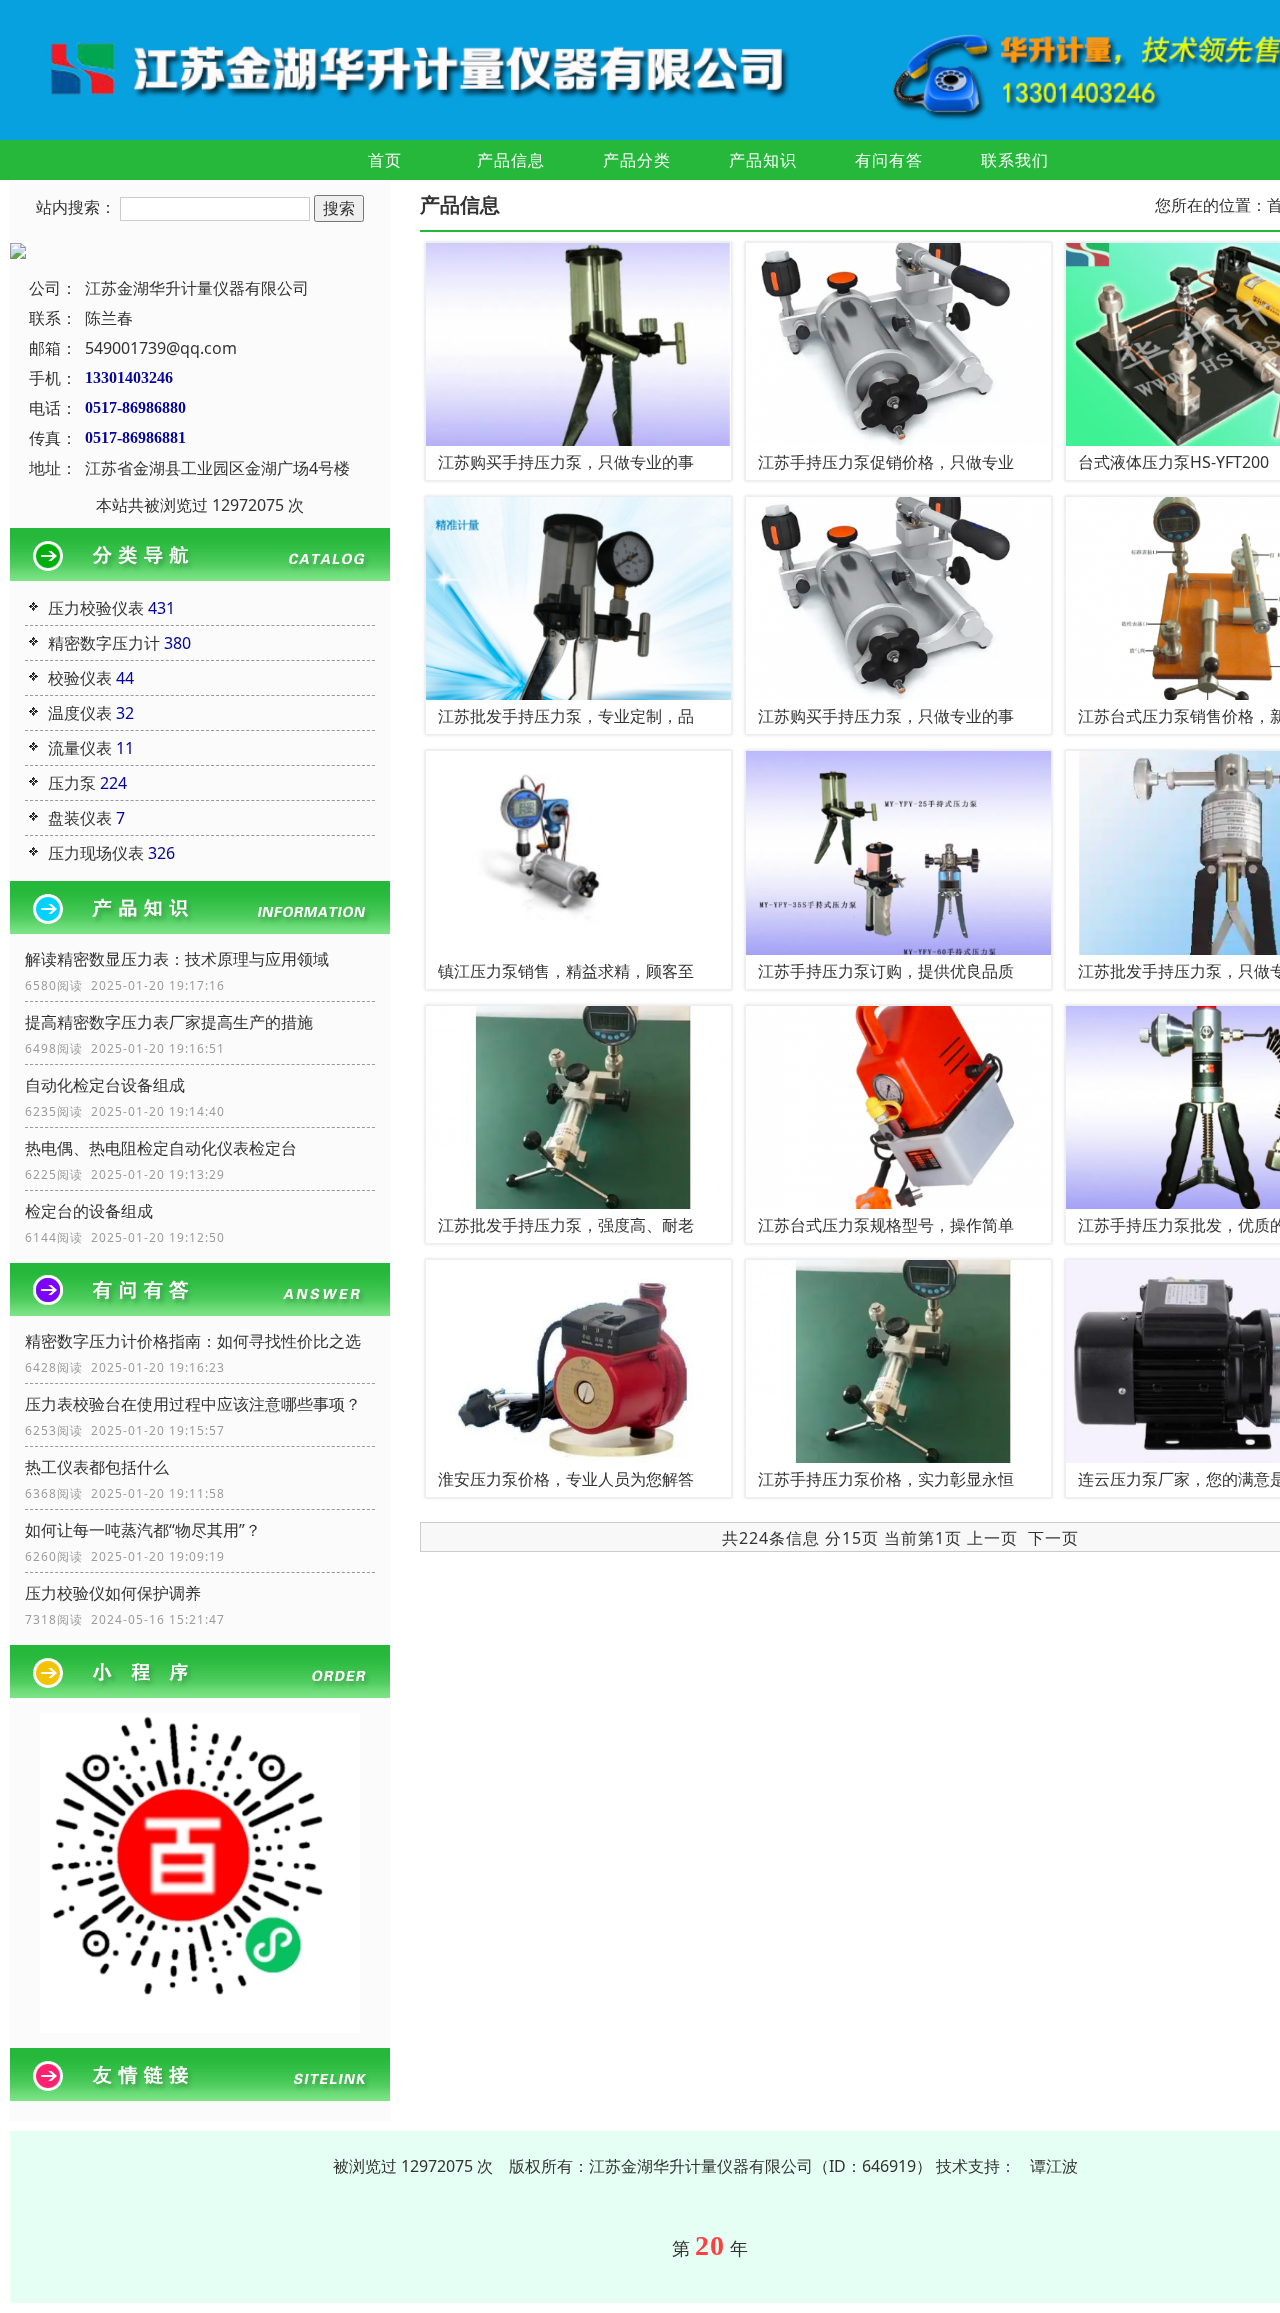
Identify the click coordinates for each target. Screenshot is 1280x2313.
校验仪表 (80, 678)
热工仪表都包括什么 (97, 1467)
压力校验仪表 (96, 608)
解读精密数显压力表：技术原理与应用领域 (177, 959)
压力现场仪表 (96, 853)
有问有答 (889, 160)
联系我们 (1015, 160)
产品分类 (637, 160)
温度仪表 (80, 713)
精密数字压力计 (104, 643)
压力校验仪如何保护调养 (113, 1593)
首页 (385, 160)
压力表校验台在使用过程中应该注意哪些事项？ (193, 1404)
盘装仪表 (80, 818)
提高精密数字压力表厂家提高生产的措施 (169, 1022)
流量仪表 (80, 748)
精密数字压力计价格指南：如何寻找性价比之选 (193, 1341)
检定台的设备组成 (89, 1211)
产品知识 (763, 160)
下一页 (1053, 1538)
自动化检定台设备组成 (105, 1085)
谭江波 (1054, 2166)
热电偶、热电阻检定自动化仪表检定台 (161, 1148)
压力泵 (72, 783)
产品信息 (511, 160)
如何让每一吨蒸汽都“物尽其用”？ (143, 1530)
